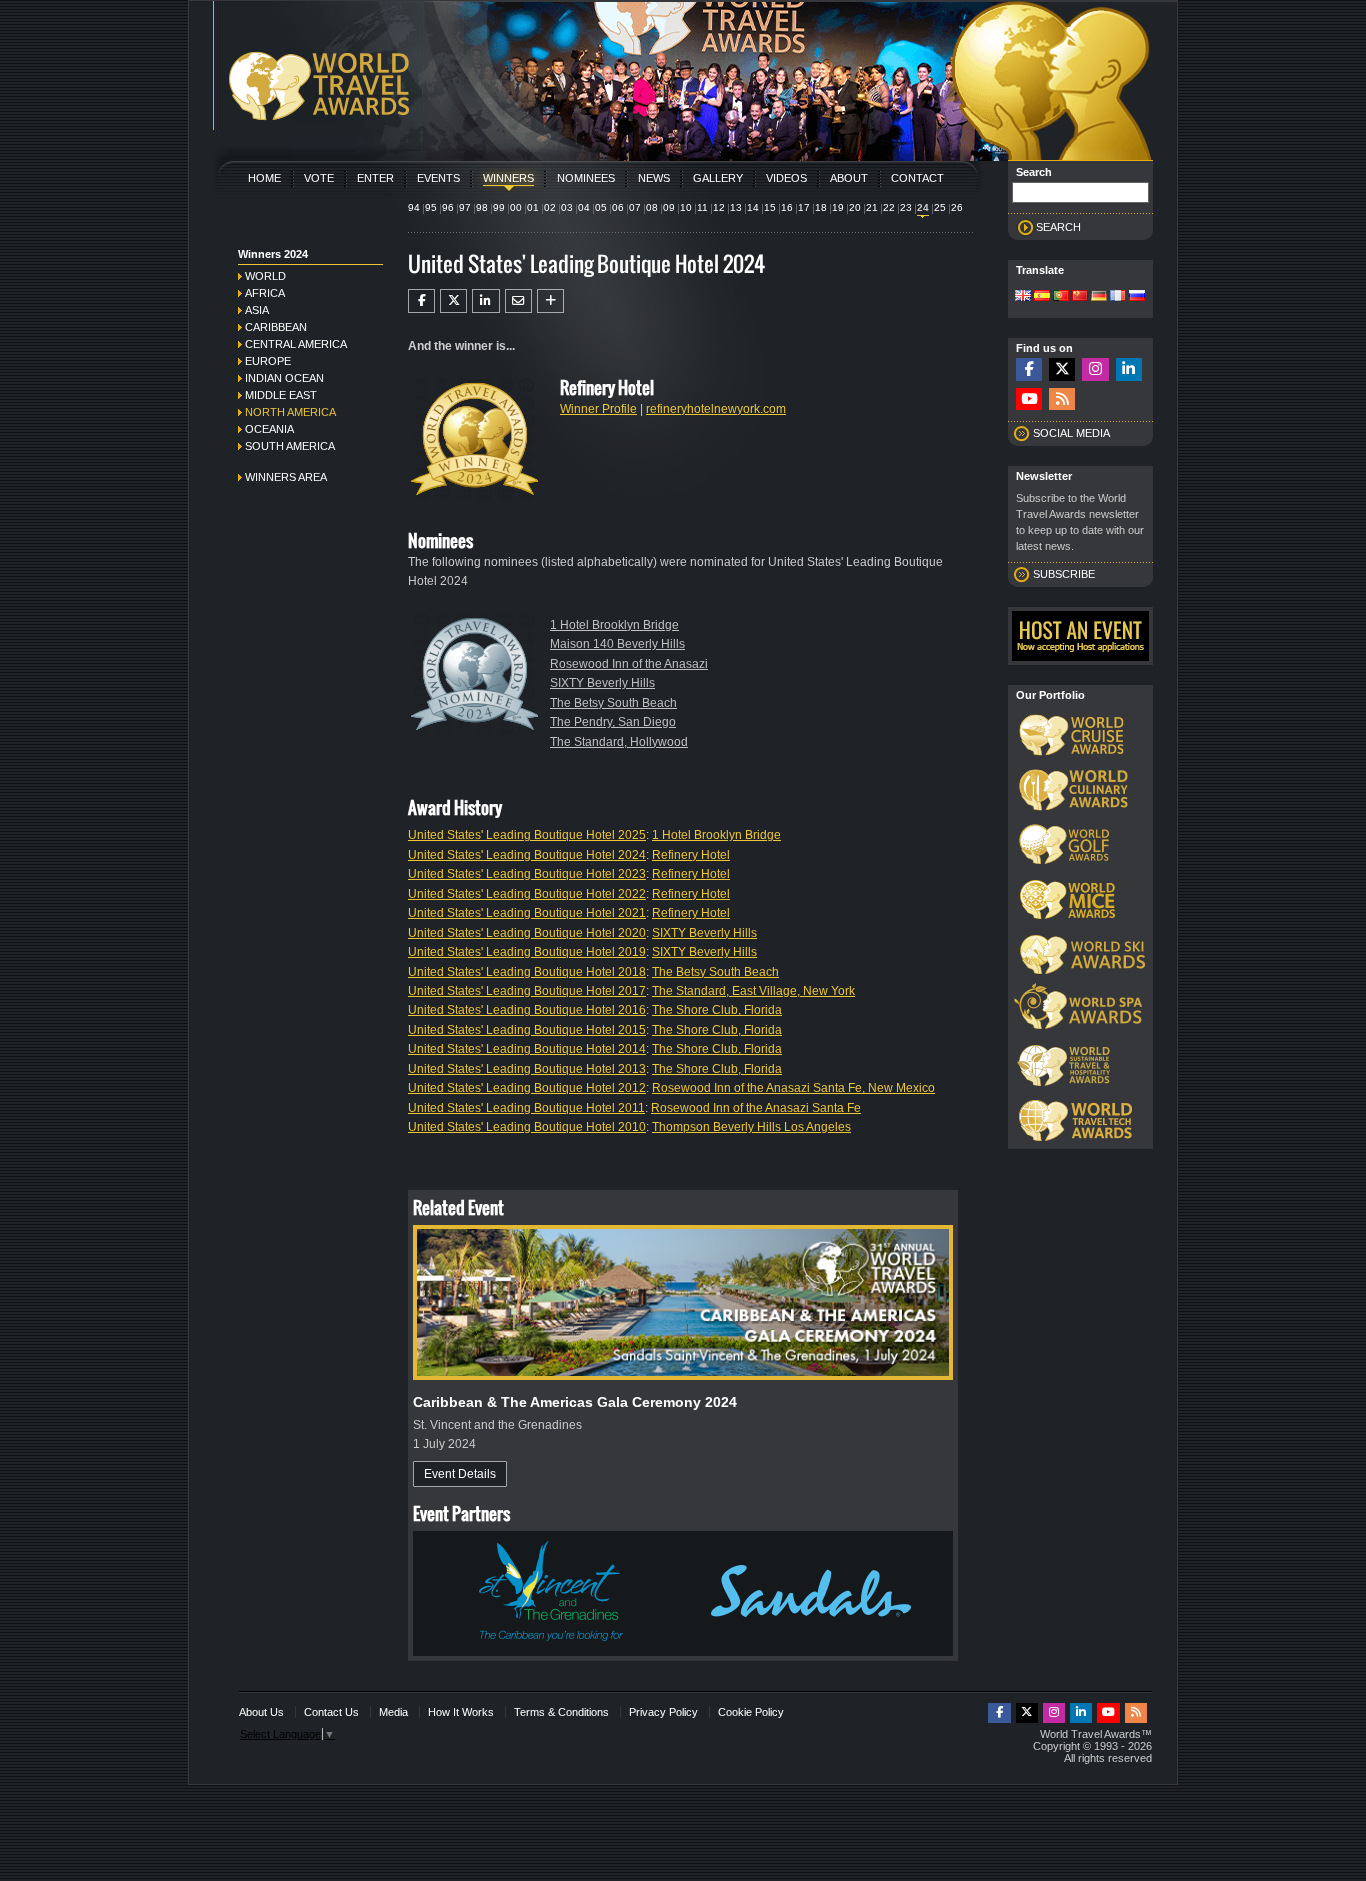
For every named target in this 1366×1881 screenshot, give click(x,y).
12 (719, 207)
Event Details (460, 1474)
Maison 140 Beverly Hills (617, 644)
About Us (261, 1712)
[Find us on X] (1062, 369)
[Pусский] (1137, 297)
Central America (296, 344)
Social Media (1071, 433)
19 (838, 207)
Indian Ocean (284, 378)
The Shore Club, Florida (717, 1010)
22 (889, 207)
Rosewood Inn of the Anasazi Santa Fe (756, 1108)
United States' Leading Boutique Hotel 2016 (527, 1010)
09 (669, 207)
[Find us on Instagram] (1095, 369)
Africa (265, 293)
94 (414, 207)
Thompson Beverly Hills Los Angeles (751, 1127)
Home (264, 178)
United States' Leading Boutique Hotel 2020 (527, 933)
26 (957, 207)
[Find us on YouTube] (1029, 399)
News (654, 178)
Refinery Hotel (691, 855)
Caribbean (276, 327)
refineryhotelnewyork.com (716, 409)
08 (652, 207)
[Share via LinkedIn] (485, 301)
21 (872, 207)
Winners (508, 178)
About (849, 178)
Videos (786, 178)
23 (906, 207)
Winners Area (286, 477)
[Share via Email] (518, 301)
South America (290, 446)
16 (787, 207)
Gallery (718, 178)
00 (516, 207)
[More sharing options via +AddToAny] (550, 301)
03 (567, 207)
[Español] (1042, 297)
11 (702, 207)
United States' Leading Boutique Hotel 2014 (527, 1049)
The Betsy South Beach (613, 703)
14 (753, 207)
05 (601, 207)
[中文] (1080, 297)
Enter (375, 178)
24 (923, 207)
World (265, 276)
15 (770, 207)
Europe (268, 361)
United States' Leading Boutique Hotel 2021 (527, 913)
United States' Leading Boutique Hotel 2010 (527, 1127)
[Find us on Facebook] (1029, 369)
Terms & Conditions (561, 1712)
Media (393, 1712)
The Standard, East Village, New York (753, 991)
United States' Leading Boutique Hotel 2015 (527, 1030)
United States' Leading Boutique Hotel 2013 (527, 1069)
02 (550, 207)
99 (499, 207)
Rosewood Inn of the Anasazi (629, 664)
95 (431, 207)
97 (465, 207)
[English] (1023, 297)
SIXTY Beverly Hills (602, 683)
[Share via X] (453, 301)
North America (290, 412)
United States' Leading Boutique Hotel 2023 (527, 874)
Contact (917, 178)
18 (821, 207)
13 (736, 207)
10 (686, 207)
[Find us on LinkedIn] (1129, 369)
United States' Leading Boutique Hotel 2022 (527, 894)
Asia (257, 310)
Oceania (269, 429)
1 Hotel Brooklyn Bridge (614, 625)
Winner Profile (598, 409)
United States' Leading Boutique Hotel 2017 (527, 991)
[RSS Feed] (1062, 399)
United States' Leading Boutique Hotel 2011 (526, 1108)
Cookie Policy (751, 1712)
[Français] (1118, 297)
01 (533, 207)
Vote (319, 178)
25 (940, 207)
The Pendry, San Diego (613, 722)
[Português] (1061, 297)
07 (635, 207)
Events (438, 178)
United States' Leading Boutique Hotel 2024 (527, 855)
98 (482, 207)
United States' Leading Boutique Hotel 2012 (527, 1088)
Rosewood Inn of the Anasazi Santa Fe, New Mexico (793, 1088)
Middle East (281, 395)
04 (584, 207)
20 (855, 207)
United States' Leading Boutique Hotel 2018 (527, 972)
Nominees (586, 178)
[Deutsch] (1099, 297)
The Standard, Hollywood (619, 742)
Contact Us (331, 1712)
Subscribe (1064, 574)
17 (804, 207)
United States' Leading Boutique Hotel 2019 (527, 952)
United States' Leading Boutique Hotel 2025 (527, 835)
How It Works (461, 1712)
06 (618, 207)
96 (448, 207)
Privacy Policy (663, 1712)
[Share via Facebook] (421, 301)
